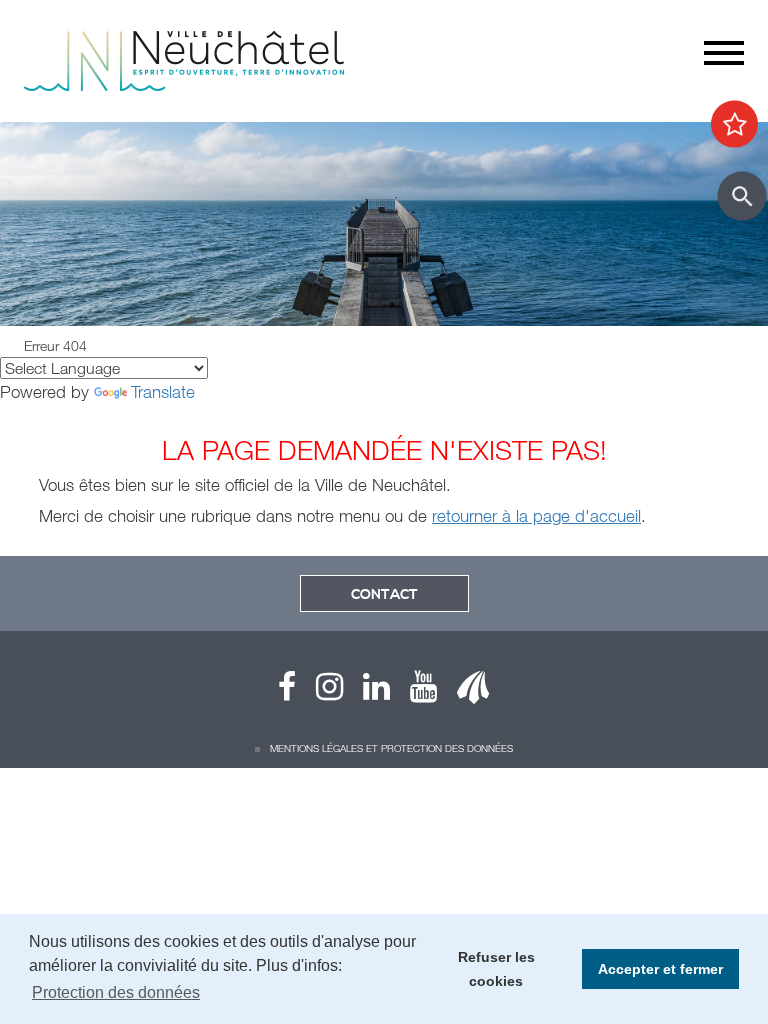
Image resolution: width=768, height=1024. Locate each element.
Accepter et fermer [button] (660, 969)
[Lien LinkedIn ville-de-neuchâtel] (366, 691)
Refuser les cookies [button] (496, 969)
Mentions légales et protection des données (391, 748)
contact (384, 595)
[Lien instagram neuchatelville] (319, 691)
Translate (163, 391)
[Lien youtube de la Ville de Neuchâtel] (413, 691)
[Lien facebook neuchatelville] (287, 691)
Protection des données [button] (116, 992)
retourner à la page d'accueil (536, 515)
